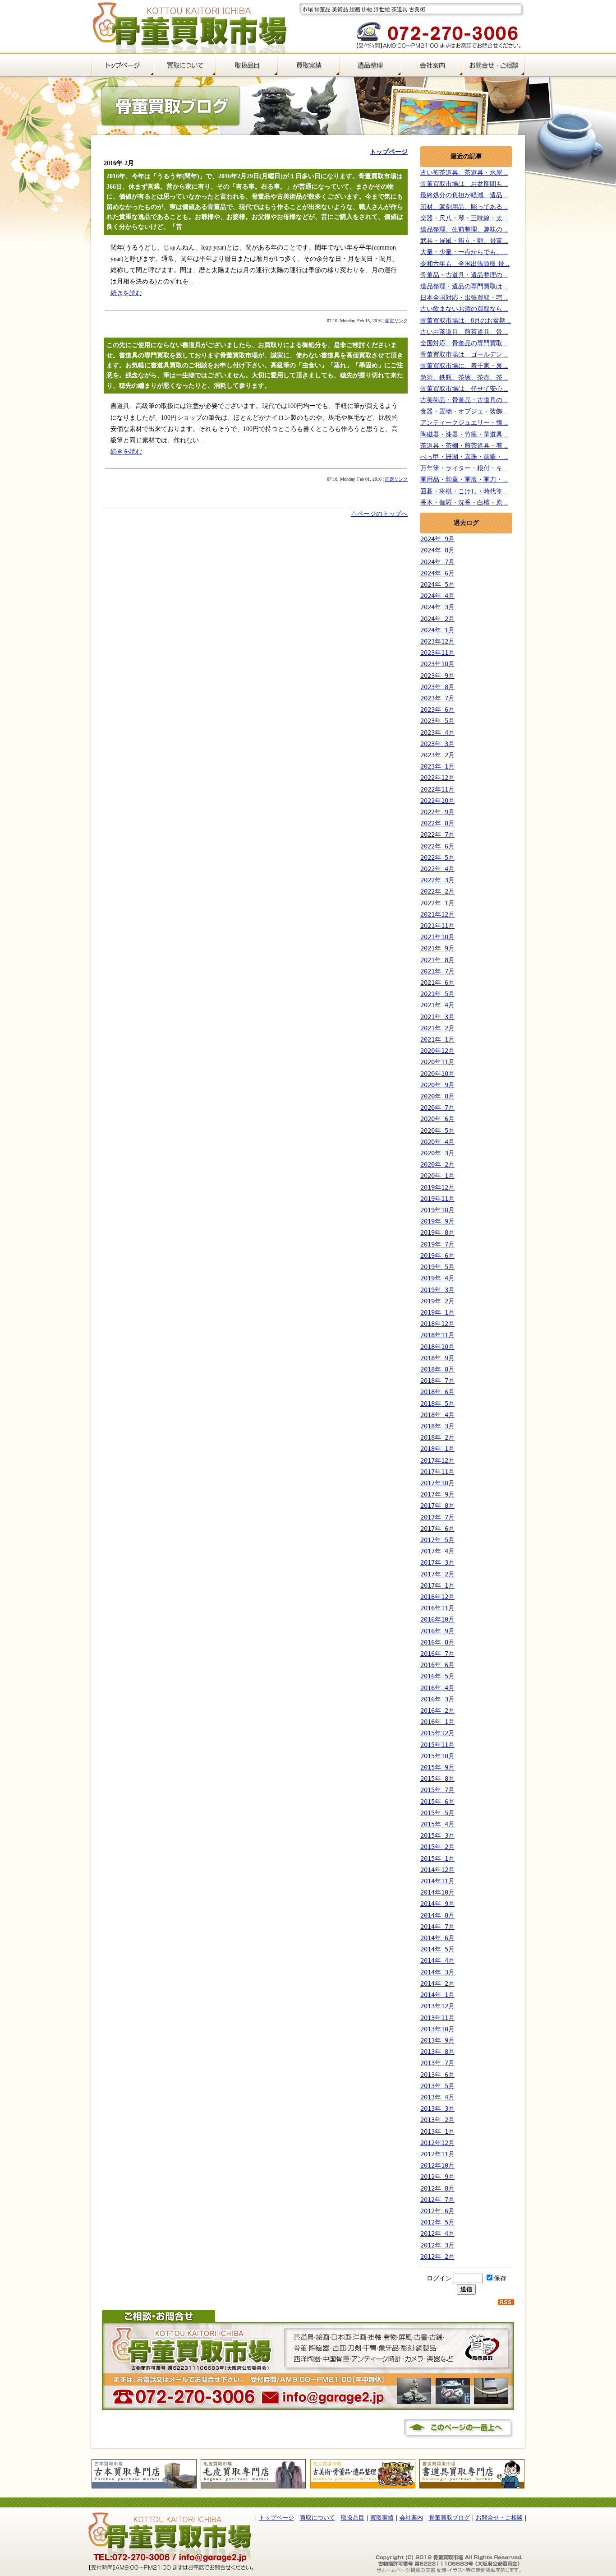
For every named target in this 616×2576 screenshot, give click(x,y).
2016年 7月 (437, 1654)
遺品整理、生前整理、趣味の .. (464, 229)
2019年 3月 (437, 1290)
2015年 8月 (437, 1779)
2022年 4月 (437, 869)
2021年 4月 (437, 1005)
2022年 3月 (437, 880)
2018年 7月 (437, 1381)
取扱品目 (353, 2518)
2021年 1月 (437, 1039)
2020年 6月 (437, 1119)
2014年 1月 (437, 1995)
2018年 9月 (437, 1358)
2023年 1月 (437, 766)
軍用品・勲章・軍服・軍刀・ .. (464, 480)
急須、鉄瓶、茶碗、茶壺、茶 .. (464, 378)
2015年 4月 (437, 1824)
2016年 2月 (437, 1710)
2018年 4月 (437, 1415)
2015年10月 (437, 1756)
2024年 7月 (437, 562)
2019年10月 (437, 1210)
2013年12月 (437, 2006)
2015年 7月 (437, 1790)
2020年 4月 (437, 1142)
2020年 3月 (437, 1153)
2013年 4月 (437, 2097)
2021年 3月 (437, 1017)
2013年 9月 (437, 2040)
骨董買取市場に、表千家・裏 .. (464, 366)
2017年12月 (437, 1460)
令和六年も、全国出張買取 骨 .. (465, 264)
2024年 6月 (437, 573)
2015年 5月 (437, 1813)
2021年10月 (437, 937)
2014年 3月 (437, 1972)
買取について (317, 2518)
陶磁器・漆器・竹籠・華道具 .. (464, 434)
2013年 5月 (437, 2086)
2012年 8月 (437, 2188)
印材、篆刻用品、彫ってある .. (464, 207)
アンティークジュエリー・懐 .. (464, 423)
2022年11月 (437, 789)
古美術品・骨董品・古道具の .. (464, 400)
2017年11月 (437, 1472)
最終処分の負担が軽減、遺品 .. (464, 195)
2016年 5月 (437, 1676)
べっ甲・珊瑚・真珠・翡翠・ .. (464, 457)
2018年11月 (437, 1335)
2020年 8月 (437, 1096)
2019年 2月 (437, 1301)
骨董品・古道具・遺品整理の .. (464, 275)
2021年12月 (437, 914)
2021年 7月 (437, 971)
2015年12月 (437, 1733)
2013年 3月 (437, 2108)
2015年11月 (437, 1745)
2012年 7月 (437, 2200)
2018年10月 (437, 1347)
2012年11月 (437, 2154)
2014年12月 (437, 1870)
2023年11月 (437, 653)
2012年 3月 (437, 2245)
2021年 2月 (437, 1028)
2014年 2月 (437, 1983)
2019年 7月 (437, 1244)
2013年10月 (437, 2029)
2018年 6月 (437, 1392)
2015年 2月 (437, 1847)
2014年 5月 (437, 1949)
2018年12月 (437, 1324)
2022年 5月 (437, 857)
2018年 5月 (437, 1404)
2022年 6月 (437, 846)
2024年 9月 (437, 539)
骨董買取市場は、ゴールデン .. (464, 354)
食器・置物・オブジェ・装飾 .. (464, 411)
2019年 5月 (437, 1267)
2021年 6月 (437, 982)
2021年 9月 (437, 948)
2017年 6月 (437, 1529)
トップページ (276, 2518)
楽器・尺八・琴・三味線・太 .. (464, 218)
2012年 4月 (437, 2233)
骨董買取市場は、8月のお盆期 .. (466, 321)
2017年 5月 (437, 1540)
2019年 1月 (437, 1312)
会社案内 (411, 2518)
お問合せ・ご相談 (499, 2518)
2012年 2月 (437, 2256)
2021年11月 (437, 926)
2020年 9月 (437, 1085)
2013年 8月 (437, 2052)
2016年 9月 (437, 1631)
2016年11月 (437, 1608)
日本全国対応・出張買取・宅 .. (464, 298)
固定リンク (396, 321)
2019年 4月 (437, 1278)
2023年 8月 (437, 687)
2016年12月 (437, 1597)
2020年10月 (437, 1074)
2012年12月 (437, 2143)
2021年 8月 (437, 960)
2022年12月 (437, 778)
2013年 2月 (437, 2120)
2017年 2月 (437, 1574)
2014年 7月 (437, 1927)
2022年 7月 (437, 834)
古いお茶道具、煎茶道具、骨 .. (464, 332)
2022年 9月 (437, 812)
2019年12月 (437, 1187)
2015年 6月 (437, 1802)
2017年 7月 (437, 1517)
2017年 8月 (437, 1506)
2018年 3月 (437, 1426)
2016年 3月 (437, 1699)
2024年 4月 (437, 596)
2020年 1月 (437, 1176)
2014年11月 (437, 1881)
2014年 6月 (437, 1938)
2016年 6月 (437, 1665)
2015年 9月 (437, 1767)
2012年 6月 (437, 2211)
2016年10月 (437, 1619)
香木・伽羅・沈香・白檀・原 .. (464, 503)
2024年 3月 (437, 607)
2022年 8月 (437, 823)
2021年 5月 (437, 994)
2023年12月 (437, 641)
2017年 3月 (437, 1562)
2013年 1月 (437, 2131)
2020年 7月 (437, 1107)
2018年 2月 (437, 1437)
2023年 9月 (437, 676)
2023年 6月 (437, 709)
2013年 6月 (437, 2075)
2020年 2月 (437, 1164)
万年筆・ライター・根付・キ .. (464, 468)
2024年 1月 (437, 630)
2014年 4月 (437, 1960)
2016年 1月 (437, 1722)
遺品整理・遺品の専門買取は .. (464, 286)
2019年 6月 (437, 1256)
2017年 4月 (437, 1551)
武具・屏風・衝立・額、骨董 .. (464, 241)
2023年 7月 (437, 698)
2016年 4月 (437, 1688)
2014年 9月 (437, 1904)
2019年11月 (437, 1199)
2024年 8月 (437, 550)
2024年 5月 (437, 584)
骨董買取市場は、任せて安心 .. (464, 389)
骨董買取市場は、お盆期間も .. (464, 184)
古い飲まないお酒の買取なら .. (464, 309)
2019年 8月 (437, 1232)
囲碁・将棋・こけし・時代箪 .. (464, 491)
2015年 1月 (437, 1858)
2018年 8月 (437, 1369)
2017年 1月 (437, 1585)
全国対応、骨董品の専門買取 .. (464, 343)
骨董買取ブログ (449, 2518)
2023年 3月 (437, 744)
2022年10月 (437, 801)
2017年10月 (437, 1483)
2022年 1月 (437, 903)
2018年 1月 (437, 1449)
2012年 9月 (437, 2177)
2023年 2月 (437, 755)
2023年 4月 (437, 732)
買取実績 (382, 2518)
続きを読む (126, 293)
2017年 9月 (437, 1494)
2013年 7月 (437, 2063)
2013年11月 (437, 2018)
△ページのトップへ (379, 514)
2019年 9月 (437, 1221)
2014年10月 (437, 1892)
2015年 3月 (437, 1835)
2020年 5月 (437, 1130)
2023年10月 (437, 664)
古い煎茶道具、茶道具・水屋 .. (464, 173)
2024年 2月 (437, 619)
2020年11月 (437, 1062)
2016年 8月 (437, 1642)
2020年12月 (437, 1051)
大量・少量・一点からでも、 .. (464, 252)
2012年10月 (437, 2165)
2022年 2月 (437, 891)
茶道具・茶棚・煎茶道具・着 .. (464, 446)
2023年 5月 (437, 721)
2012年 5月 (437, 2222)
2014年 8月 (437, 1915)
